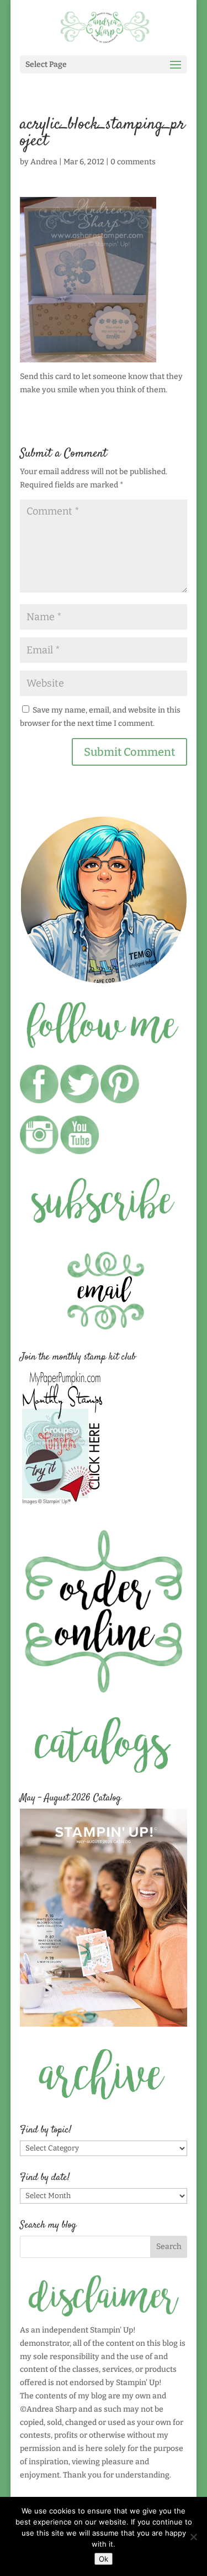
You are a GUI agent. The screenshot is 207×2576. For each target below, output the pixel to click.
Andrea (44, 162)
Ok (104, 2559)
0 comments (133, 162)
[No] (193, 2537)
